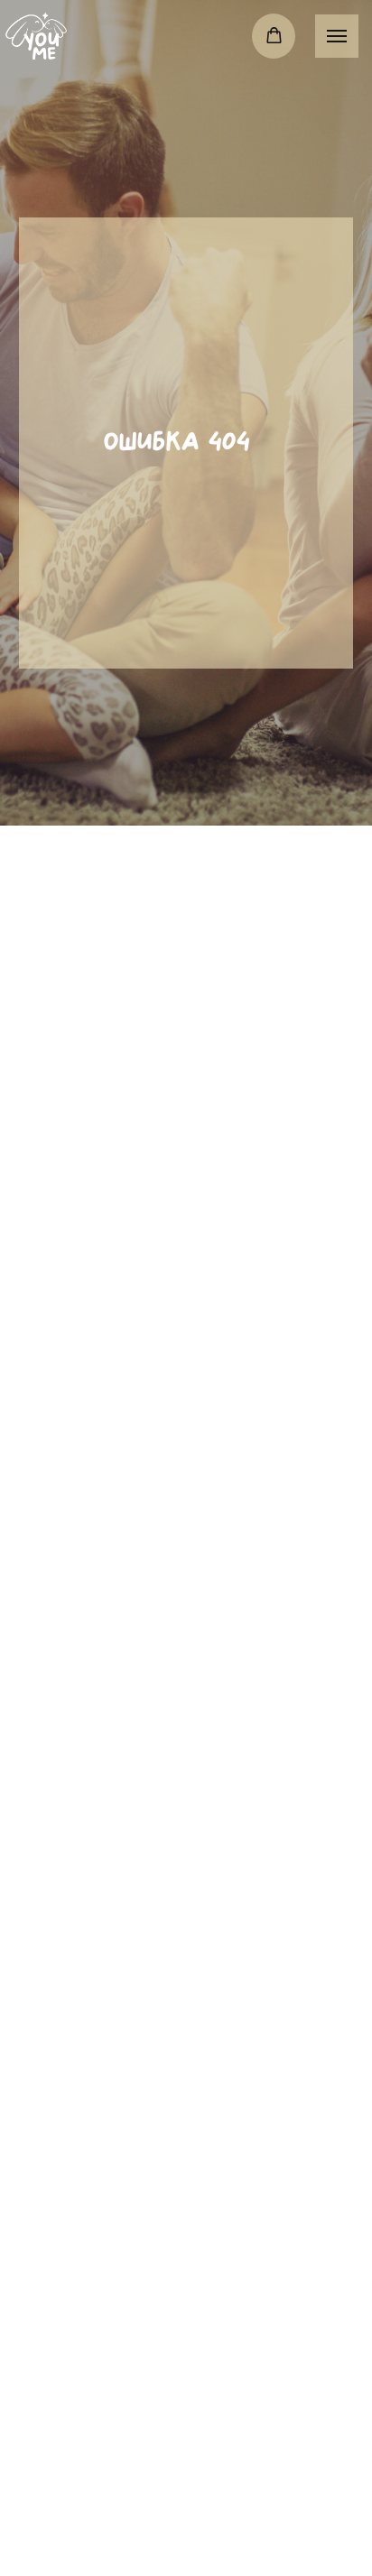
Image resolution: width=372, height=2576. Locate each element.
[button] (274, 36)
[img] (36, 36)
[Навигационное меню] (337, 36)
